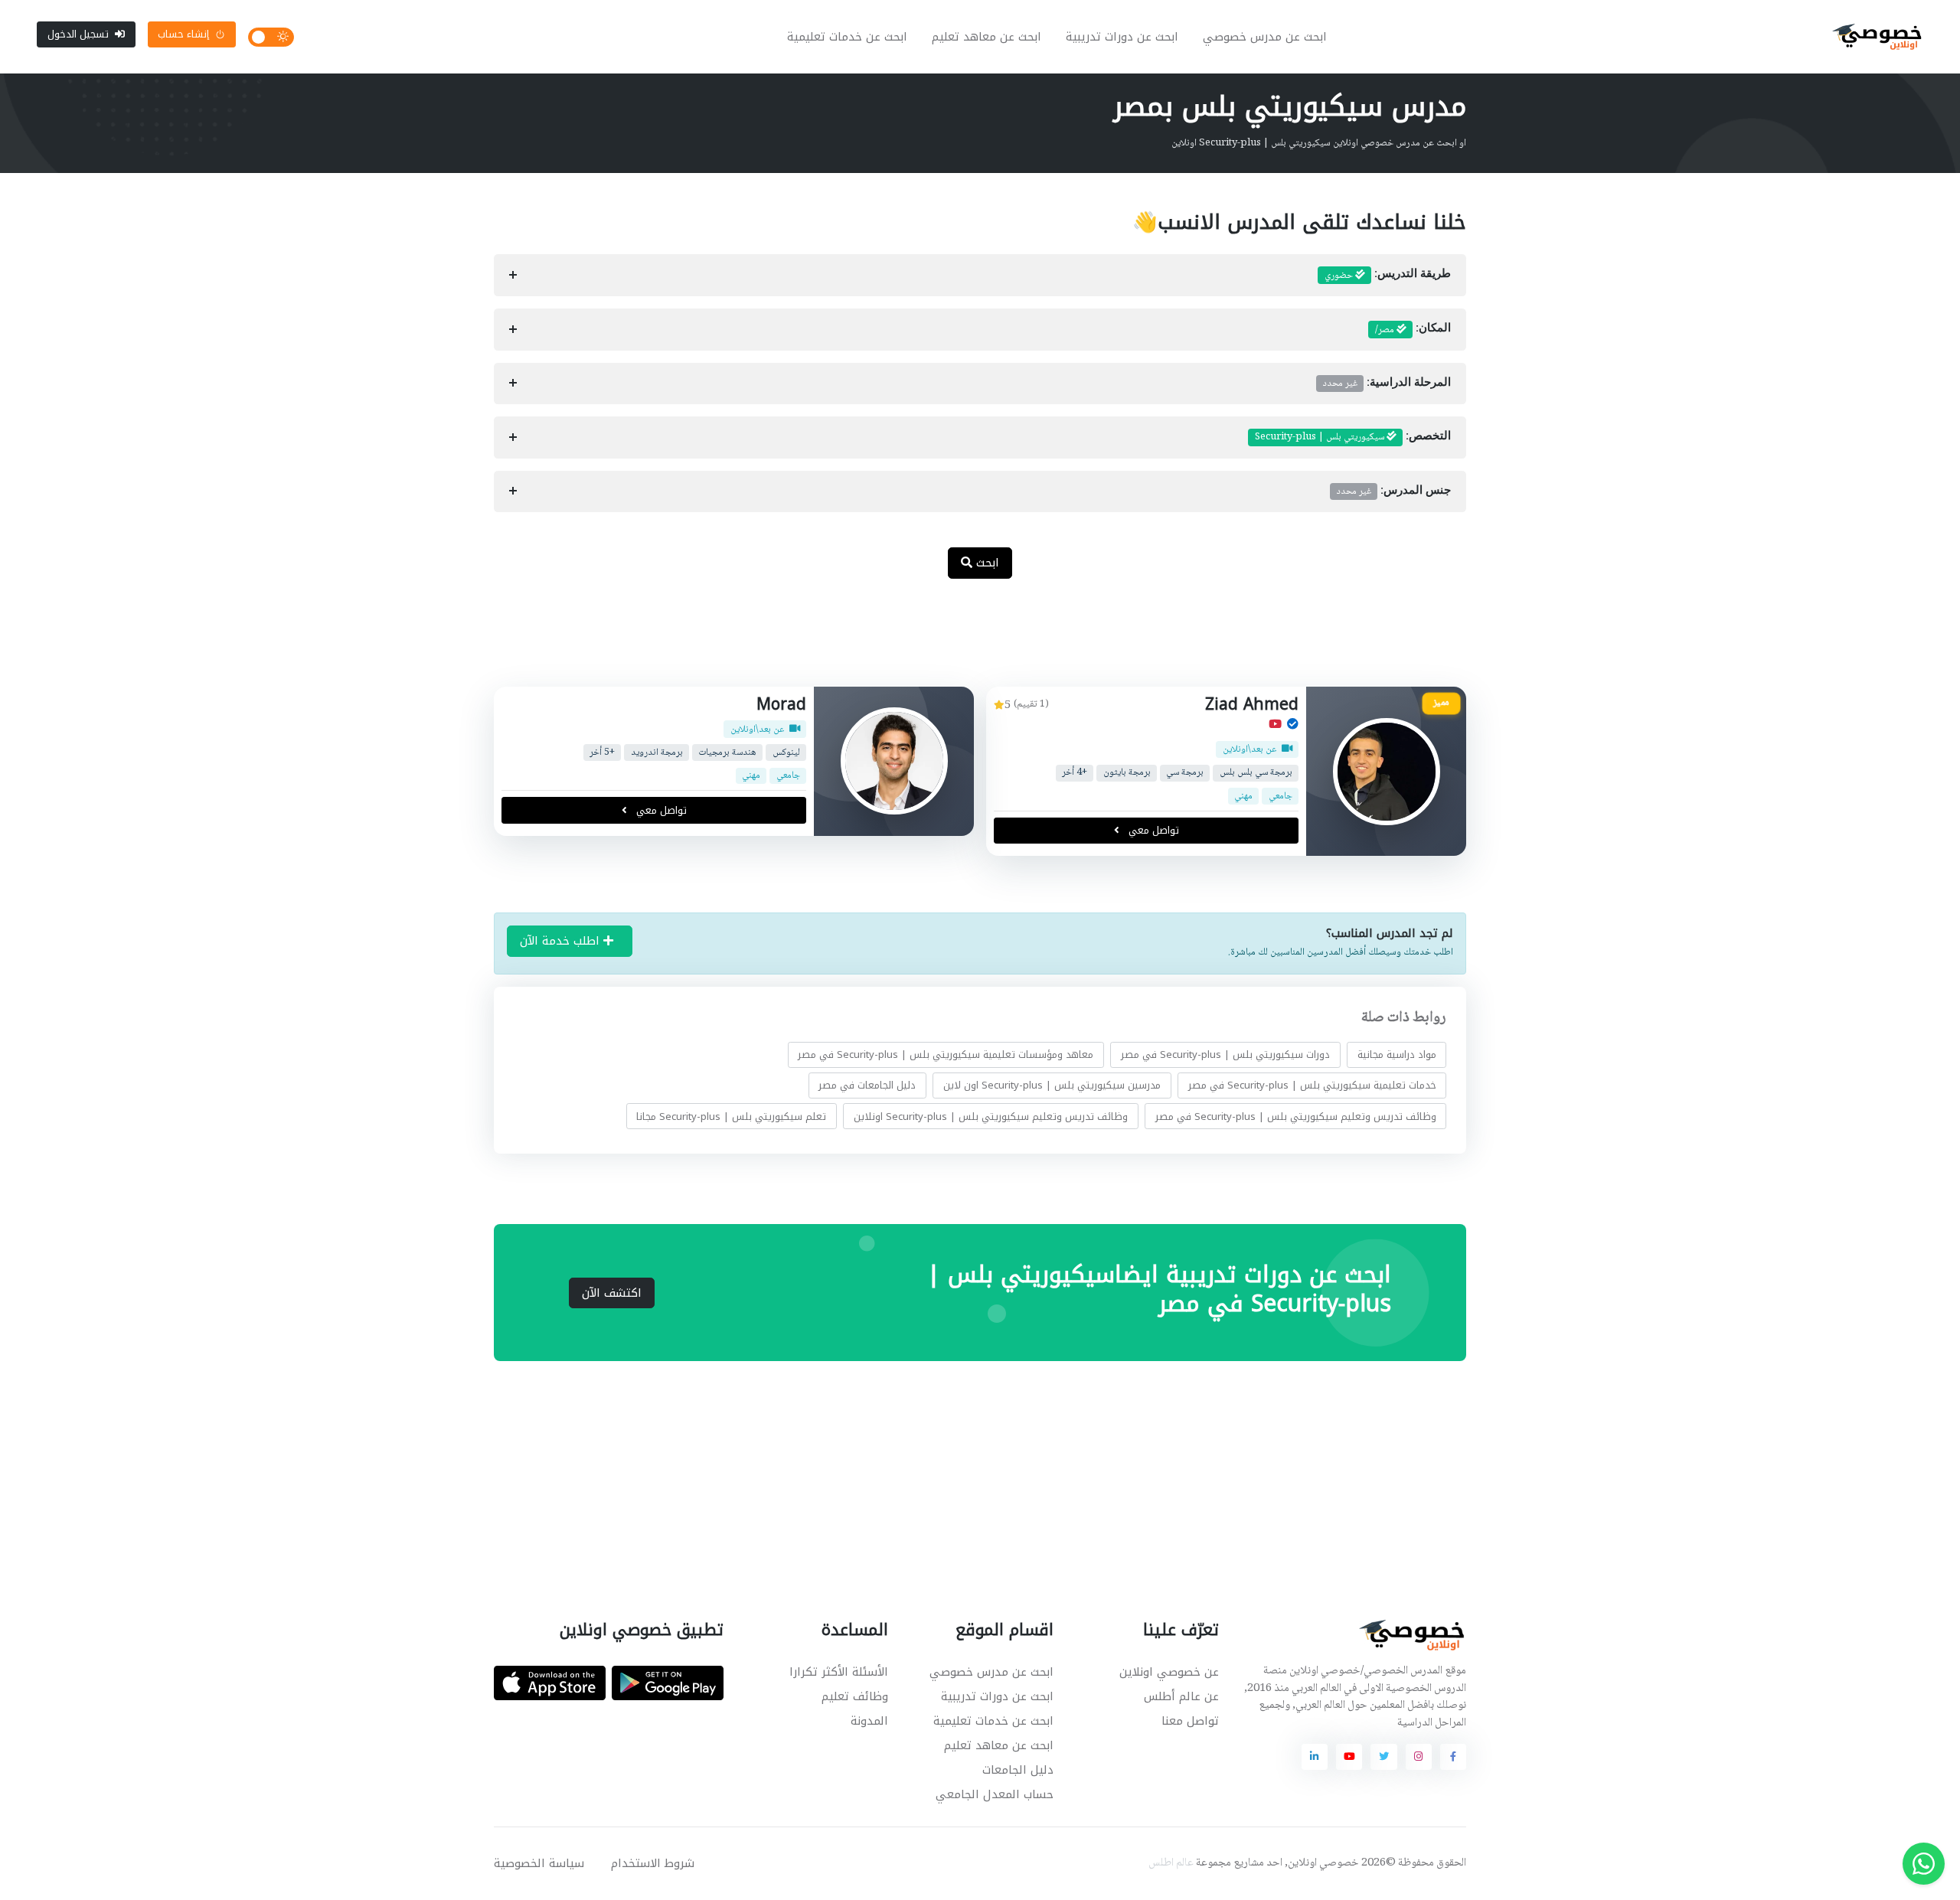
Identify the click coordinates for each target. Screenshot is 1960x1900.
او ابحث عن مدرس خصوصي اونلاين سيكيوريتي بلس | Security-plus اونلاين (1319, 143)
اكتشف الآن (612, 1293)
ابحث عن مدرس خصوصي (1265, 37)
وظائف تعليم (855, 1696)
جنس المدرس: (1394, 491)
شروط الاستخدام (653, 1863)
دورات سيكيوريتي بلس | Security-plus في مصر (1225, 1054)
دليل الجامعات (1018, 1770)
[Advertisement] (969, 641)
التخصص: (1353, 437)
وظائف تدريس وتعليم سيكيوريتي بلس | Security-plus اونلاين (991, 1116)
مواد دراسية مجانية (1397, 1054)
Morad (781, 704)
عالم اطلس (1171, 1863)
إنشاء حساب (183, 34)
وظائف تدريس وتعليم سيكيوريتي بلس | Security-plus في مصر (1296, 1116)
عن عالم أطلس (1181, 1696)
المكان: (1413, 330)
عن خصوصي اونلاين (1169, 1672)
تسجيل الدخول (78, 34)
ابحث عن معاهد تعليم (987, 37)
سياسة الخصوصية (539, 1863)
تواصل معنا (1190, 1721)
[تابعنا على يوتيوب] (1349, 1757)
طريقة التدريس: (1388, 276)
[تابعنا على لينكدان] (1315, 1757)
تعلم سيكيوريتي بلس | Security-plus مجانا (731, 1116)
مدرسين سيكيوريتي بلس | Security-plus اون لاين (1052, 1085)
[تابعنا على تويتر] (1383, 1757)
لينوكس (786, 753)
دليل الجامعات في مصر (867, 1085)
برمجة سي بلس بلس (1256, 773)
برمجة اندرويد (657, 753)
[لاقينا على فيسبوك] (1453, 1757)
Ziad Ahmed (1252, 704)
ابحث (986, 563)
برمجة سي (1185, 773)
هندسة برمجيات (727, 753)
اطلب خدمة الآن (562, 941)
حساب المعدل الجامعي (995, 1794)
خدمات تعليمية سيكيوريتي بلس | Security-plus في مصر (1312, 1085)
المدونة (869, 1721)
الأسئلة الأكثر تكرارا (839, 1672)
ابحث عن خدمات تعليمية (847, 37)
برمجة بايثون (1127, 773)
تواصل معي (1152, 831)
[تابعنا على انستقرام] (1419, 1757)
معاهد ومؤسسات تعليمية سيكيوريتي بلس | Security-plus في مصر (946, 1054)
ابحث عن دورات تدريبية (1122, 37)
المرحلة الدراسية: (1387, 384)
